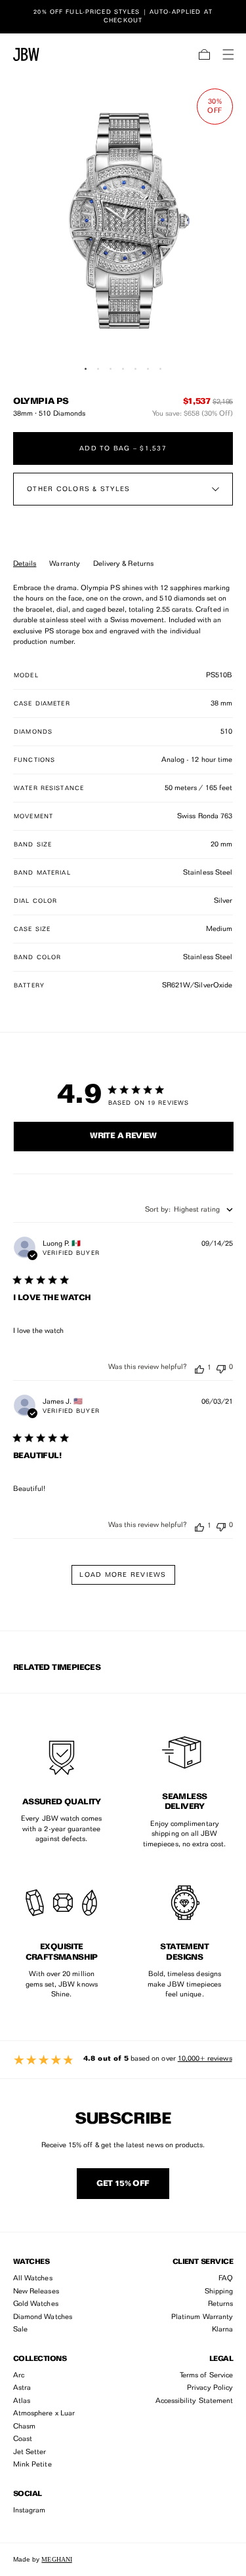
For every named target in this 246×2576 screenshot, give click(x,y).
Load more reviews (123, 1575)
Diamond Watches (43, 2317)
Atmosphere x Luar (44, 2414)
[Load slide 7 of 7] (160, 369)
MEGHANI (56, 2559)
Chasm (24, 2427)
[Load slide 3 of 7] (111, 369)
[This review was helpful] (199, 1368)
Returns (220, 2304)
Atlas (22, 2401)
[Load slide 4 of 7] (123, 369)
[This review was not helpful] (221, 1367)
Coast (23, 2439)
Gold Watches (36, 2304)
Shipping (219, 2292)
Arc (19, 2376)
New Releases (36, 2292)
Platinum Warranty (202, 2317)
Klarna (222, 2330)
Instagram (30, 2511)
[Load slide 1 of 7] (86, 369)
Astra (22, 2388)
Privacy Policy (210, 2388)
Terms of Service (206, 2376)
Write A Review (123, 1136)
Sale (20, 2330)
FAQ (226, 2279)
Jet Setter (30, 2452)
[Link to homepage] (26, 54)
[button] (205, 54)
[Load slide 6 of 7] (148, 369)
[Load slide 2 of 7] (98, 369)
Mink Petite (32, 2465)
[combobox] (189, 1210)
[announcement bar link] (123, 16)
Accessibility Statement (194, 2401)
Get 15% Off (123, 2184)
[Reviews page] (123, 2060)
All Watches (33, 2279)
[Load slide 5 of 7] (135, 369)
